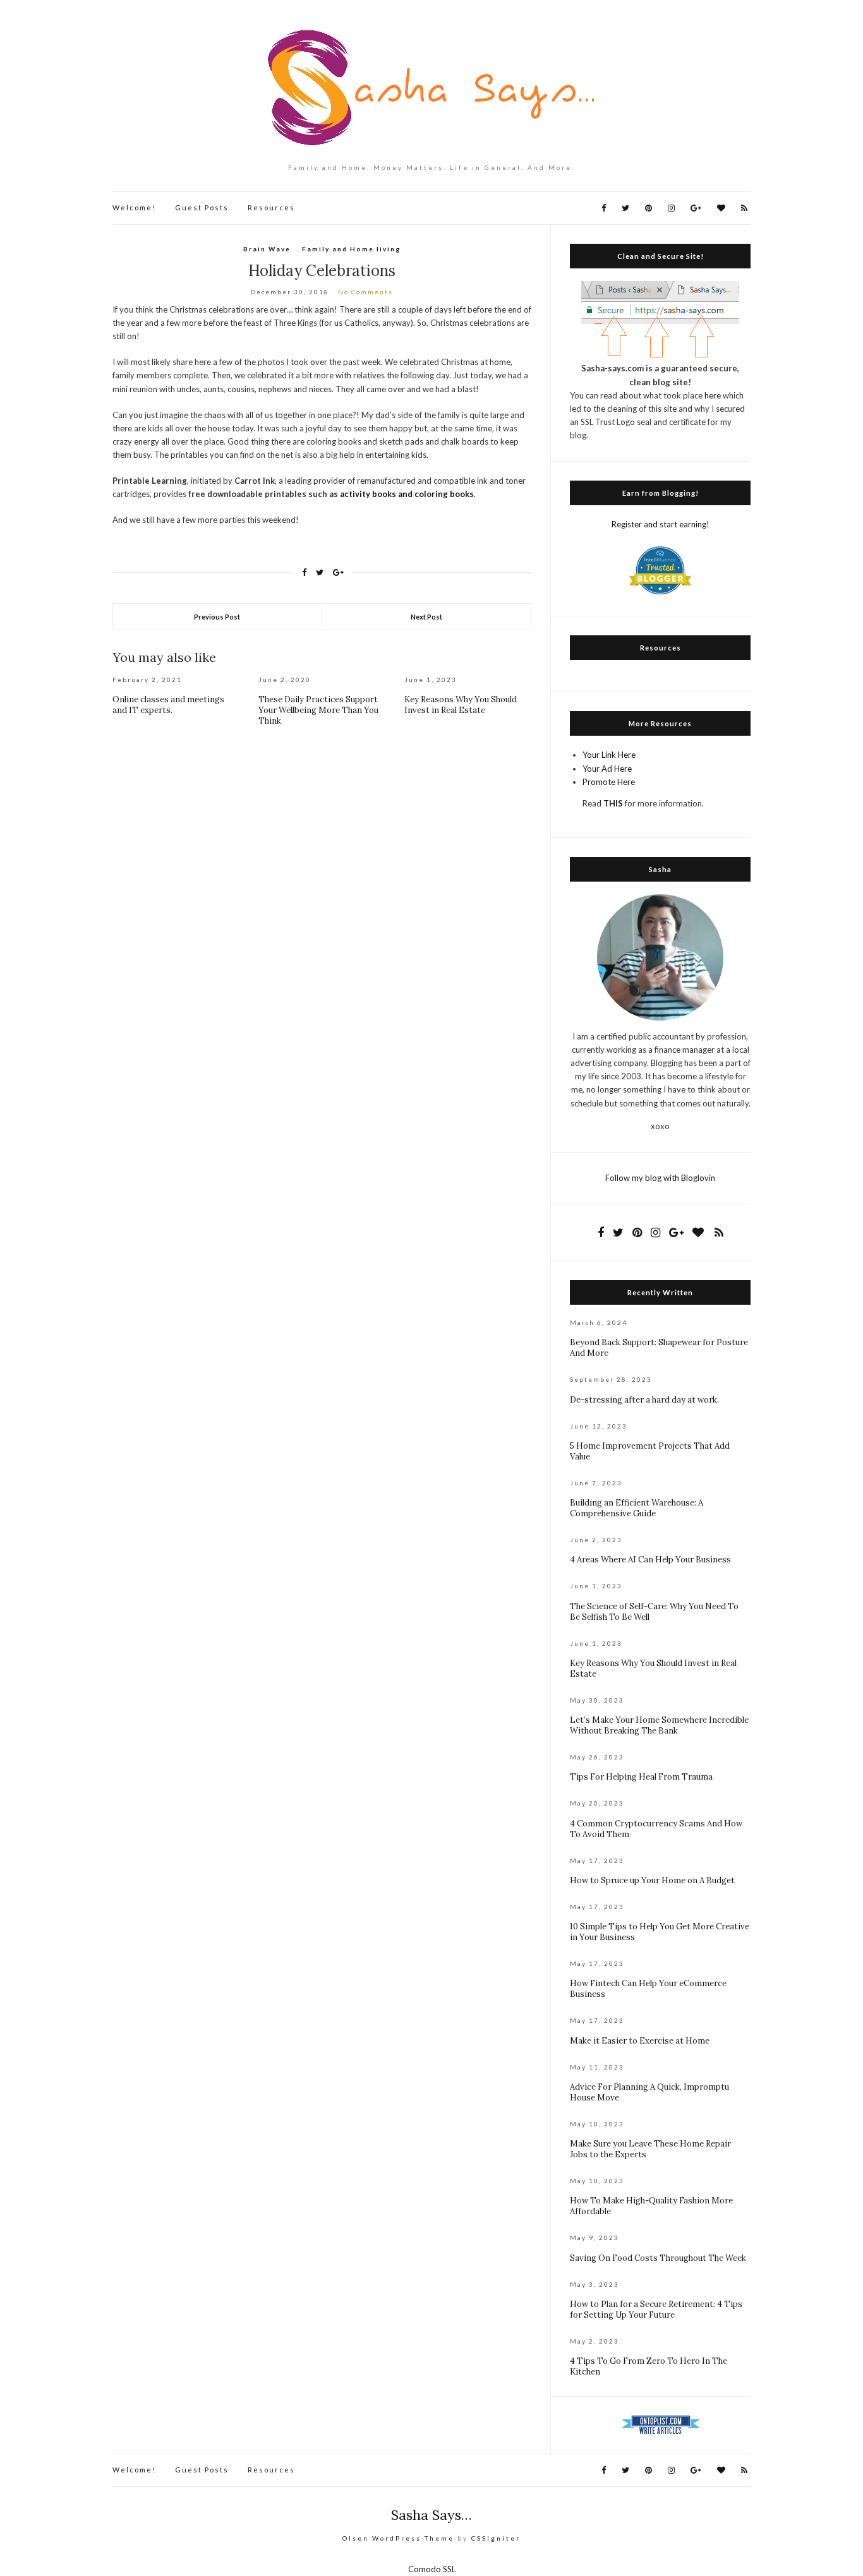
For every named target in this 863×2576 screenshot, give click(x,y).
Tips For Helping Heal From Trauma (641, 1777)
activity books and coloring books (407, 494)
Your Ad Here (607, 769)
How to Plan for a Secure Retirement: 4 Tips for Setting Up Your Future (656, 2309)
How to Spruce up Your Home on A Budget (652, 1880)
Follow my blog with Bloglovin (660, 1178)
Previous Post (217, 617)
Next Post (426, 617)
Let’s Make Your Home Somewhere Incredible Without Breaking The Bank (659, 1725)
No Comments (365, 292)
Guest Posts (202, 207)
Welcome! (134, 207)
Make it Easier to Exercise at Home (640, 2041)
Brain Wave (267, 249)
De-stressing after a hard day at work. (644, 1400)
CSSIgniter (496, 2538)
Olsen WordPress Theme (398, 2538)
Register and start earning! (661, 524)
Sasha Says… (431, 2515)
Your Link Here (609, 755)
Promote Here (609, 782)
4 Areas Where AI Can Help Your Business (650, 1560)
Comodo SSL (432, 2569)
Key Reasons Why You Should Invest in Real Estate (461, 705)
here (713, 395)
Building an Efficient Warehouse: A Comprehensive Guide (637, 1508)
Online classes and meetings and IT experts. (168, 705)
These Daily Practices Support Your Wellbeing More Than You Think (318, 710)
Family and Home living (352, 249)
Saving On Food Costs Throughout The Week (658, 2258)
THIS (613, 803)
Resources (271, 207)
